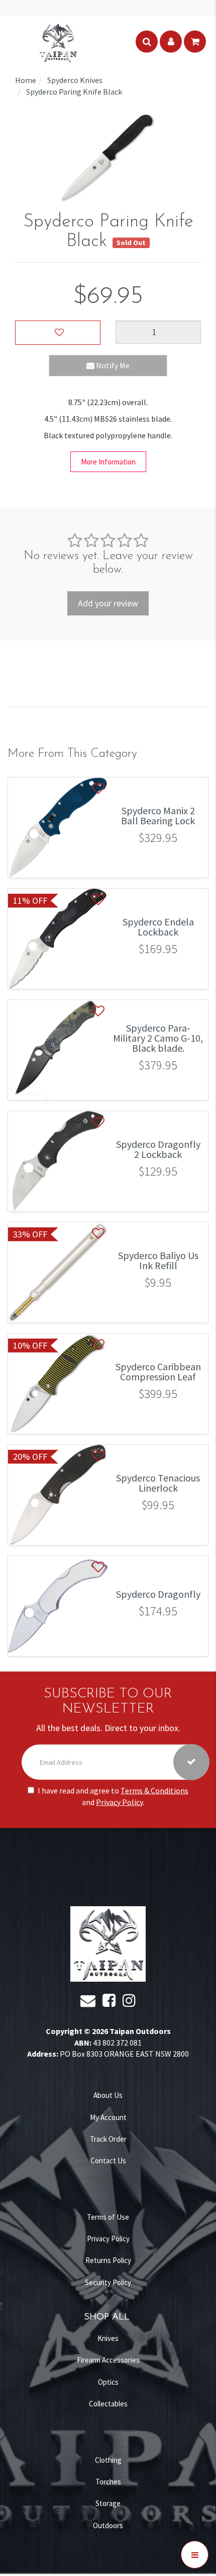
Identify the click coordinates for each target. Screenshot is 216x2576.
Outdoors (108, 2525)
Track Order (108, 2139)
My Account (108, 2117)
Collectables (108, 2404)
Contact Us (108, 2161)
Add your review (108, 603)
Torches (108, 2482)
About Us (108, 2095)
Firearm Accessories (108, 2360)
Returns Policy (108, 2260)
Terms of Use (108, 2217)
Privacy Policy (119, 1802)
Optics (108, 2382)
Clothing (108, 2460)
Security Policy (108, 2282)
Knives (108, 2338)
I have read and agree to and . (113, 1796)
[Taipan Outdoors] (58, 42)
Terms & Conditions (154, 1790)
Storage (108, 2503)
